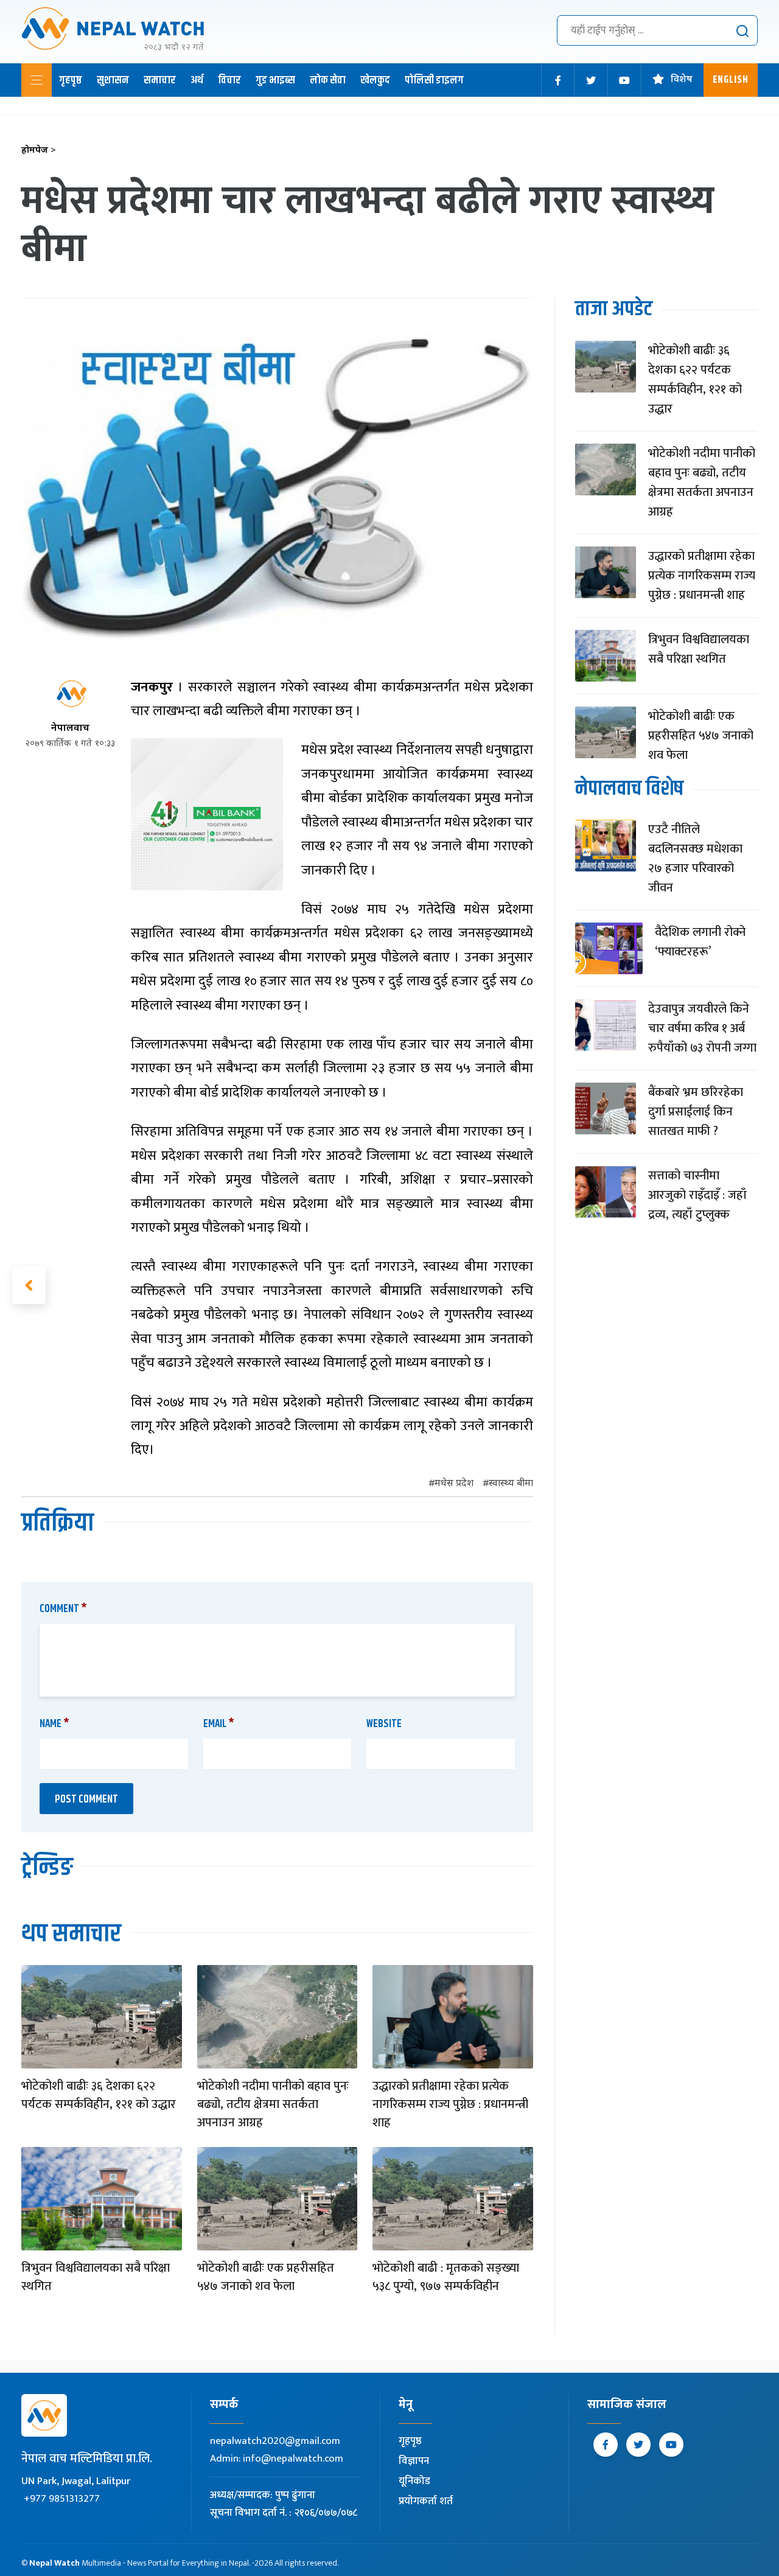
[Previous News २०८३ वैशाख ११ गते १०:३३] (29, 1285)
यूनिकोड (414, 2481)
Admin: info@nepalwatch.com (277, 2459)
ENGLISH (731, 80)
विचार (229, 80)
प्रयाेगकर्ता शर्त (426, 2501)
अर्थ (197, 80)
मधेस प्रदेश (454, 1484)
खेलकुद (375, 80)
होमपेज (39, 151)
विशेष (682, 80)
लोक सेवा (328, 80)
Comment (63, 1609)
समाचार (160, 80)
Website (384, 1724)
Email (219, 1724)
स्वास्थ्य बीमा (511, 1484)
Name (54, 1724)
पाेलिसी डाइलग (434, 80)
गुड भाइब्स (275, 80)
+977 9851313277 (62, 2499)
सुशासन (113, 80)
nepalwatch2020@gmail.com (275, 2441)
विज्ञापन (414, 2461)
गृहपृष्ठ (71, 80)
